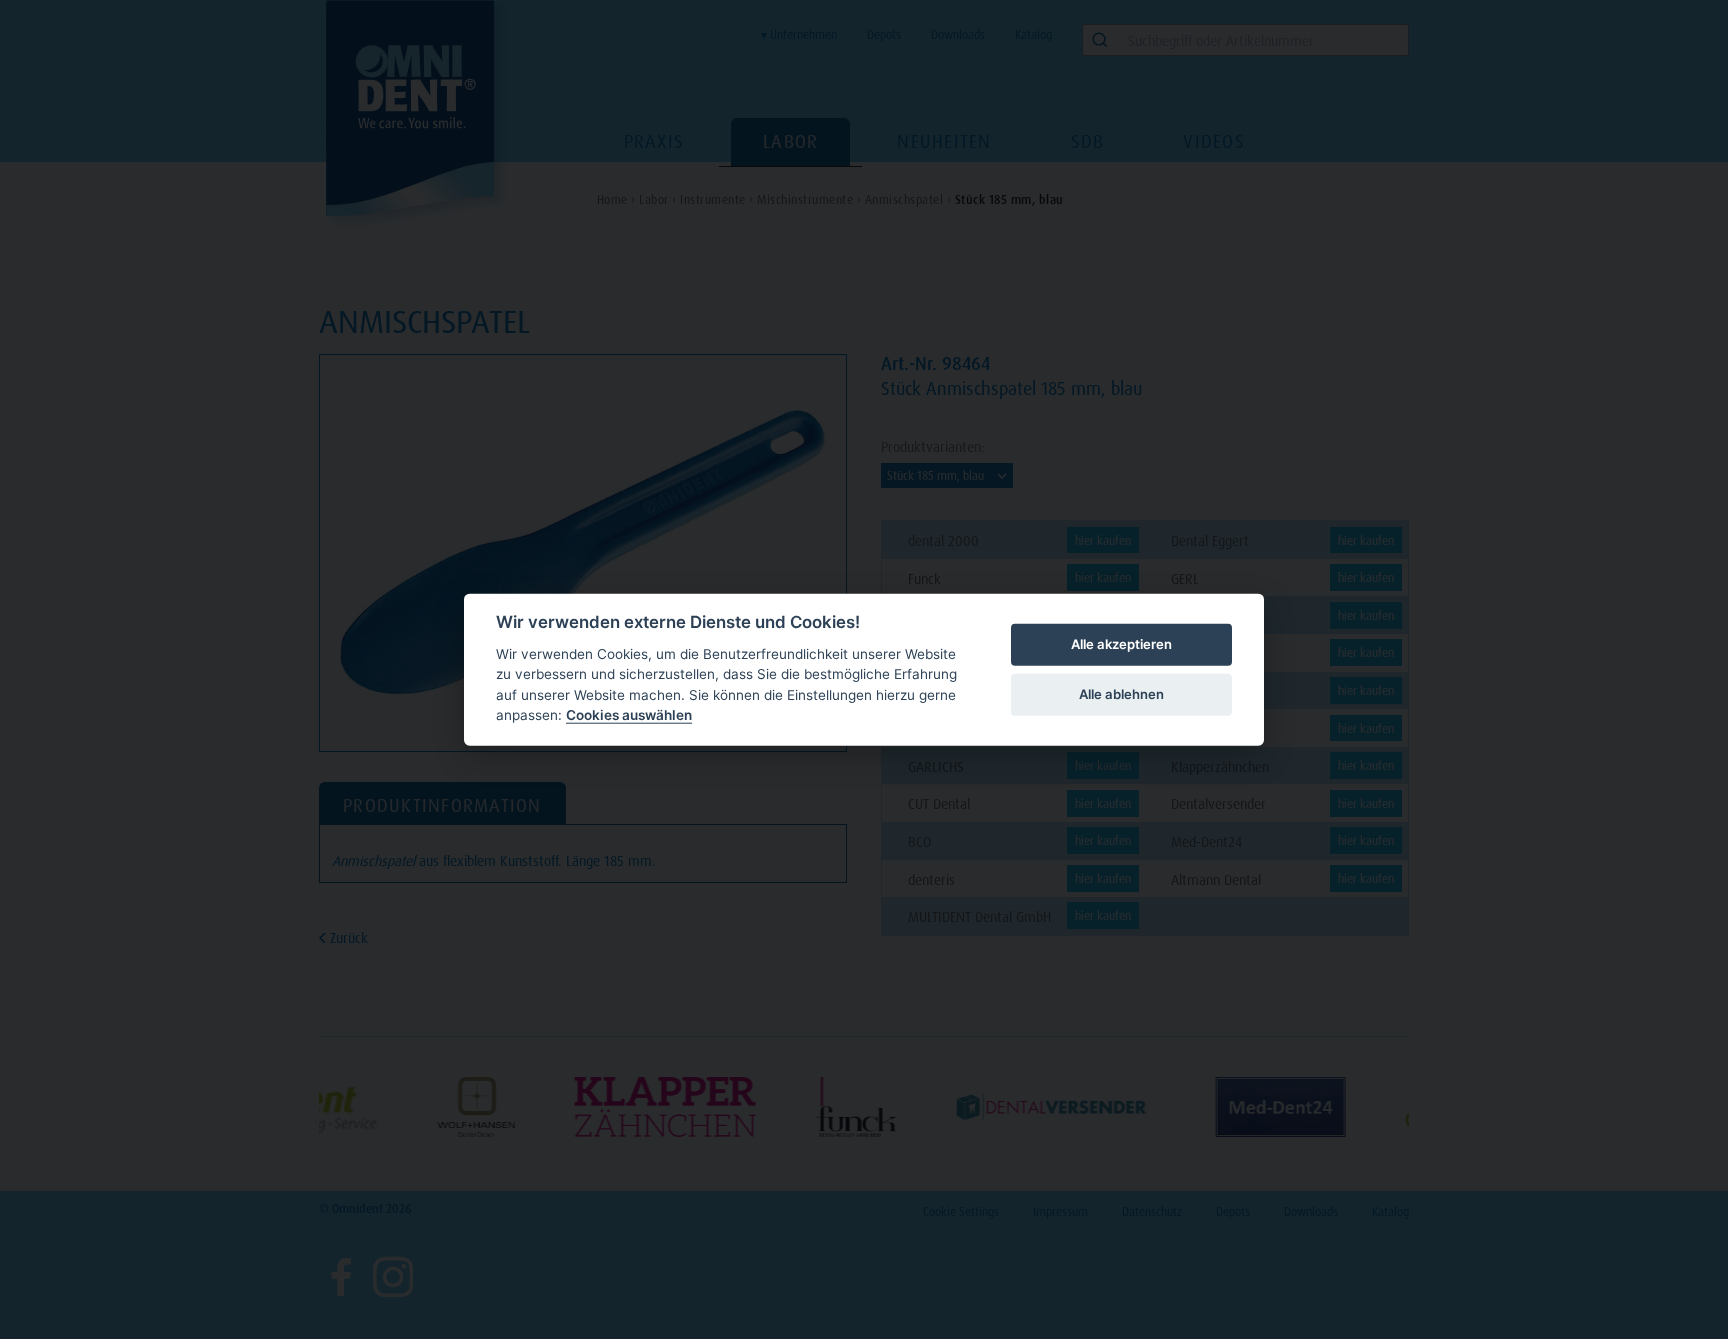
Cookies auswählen (629, 715)
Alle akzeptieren (1121, 644)
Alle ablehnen (1121, 694)
